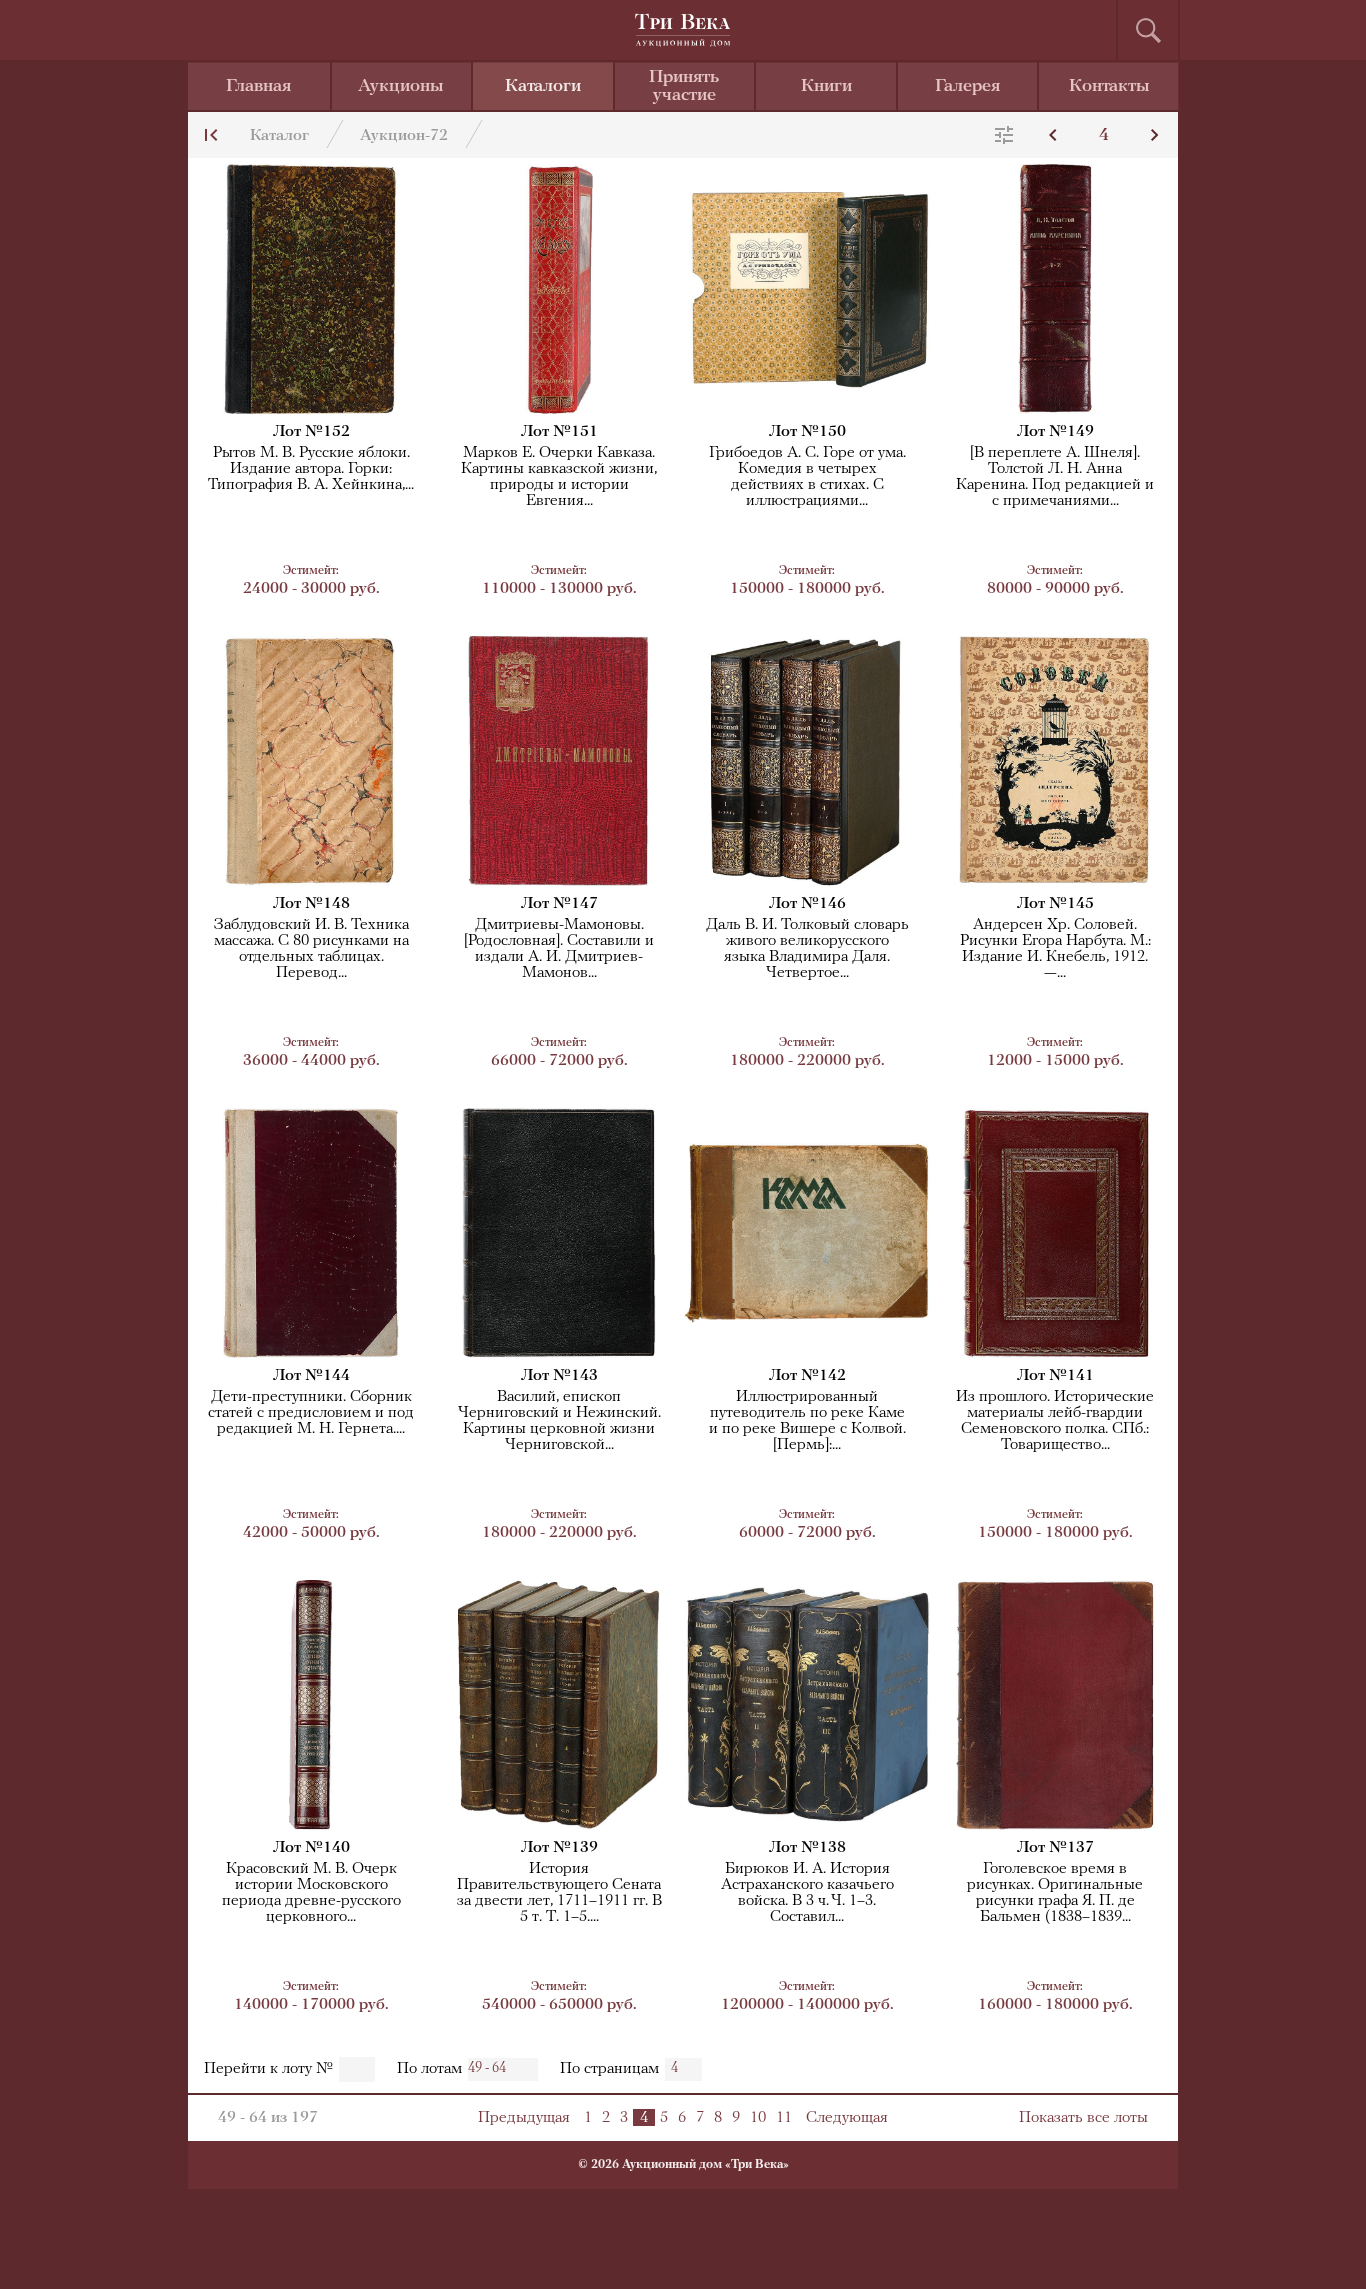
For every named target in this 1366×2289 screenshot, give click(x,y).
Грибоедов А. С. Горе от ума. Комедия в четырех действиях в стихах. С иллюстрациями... (807, 477)
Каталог (279, 136)
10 (758, 2118)
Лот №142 (807, 1376)
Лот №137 (1055, 1848)
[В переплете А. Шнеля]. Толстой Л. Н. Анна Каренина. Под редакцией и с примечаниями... (1055, 477)
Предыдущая (524, 2118)
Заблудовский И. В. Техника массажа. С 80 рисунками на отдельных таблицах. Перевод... (311, 949)
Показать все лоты (1083, 2118)
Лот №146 (807, 904)
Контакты (1109, 87)
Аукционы (401, 87)
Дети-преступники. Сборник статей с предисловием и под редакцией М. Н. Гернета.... (311, 1413)
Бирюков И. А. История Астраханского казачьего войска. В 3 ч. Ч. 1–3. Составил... (807, 1893)
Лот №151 (559, 432)
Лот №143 (559, 1376)
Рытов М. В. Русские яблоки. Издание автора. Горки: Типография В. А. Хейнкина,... (311, 469)
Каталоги (543, 87)
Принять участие (684, 87)
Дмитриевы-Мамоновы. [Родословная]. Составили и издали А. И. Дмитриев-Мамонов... (559, 949)
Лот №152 (311, 432)
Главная (258, 87)
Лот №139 (559, 1848)
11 (784, 2118)
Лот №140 (311, 1848)
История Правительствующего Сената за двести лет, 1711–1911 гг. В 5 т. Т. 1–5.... (559, 1893)
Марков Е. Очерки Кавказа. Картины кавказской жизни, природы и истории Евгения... (559, 477)
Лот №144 (311, 1376)
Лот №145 (1055, 904)
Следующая (847, 2118)
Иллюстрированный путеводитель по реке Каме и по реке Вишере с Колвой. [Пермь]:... (807, 1421)
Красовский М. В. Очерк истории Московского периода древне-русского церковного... (311, 1893)
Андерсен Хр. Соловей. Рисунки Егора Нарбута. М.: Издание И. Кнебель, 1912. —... (1055, 949)
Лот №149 (1055, 432)
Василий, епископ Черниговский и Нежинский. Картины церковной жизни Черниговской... (559, 1421)
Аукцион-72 (404, 136)
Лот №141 (1055, 1376)
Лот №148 (311, 904)
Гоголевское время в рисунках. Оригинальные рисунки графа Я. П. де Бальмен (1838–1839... (1055, 1893)
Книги (826, 87)
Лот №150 (807, 432)
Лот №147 (559, 904)
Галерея (967, 87)
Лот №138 (807, 1848)
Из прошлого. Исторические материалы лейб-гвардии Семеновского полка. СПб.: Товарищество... (1055, 1421)
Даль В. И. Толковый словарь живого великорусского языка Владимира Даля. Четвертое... (807, 949)
